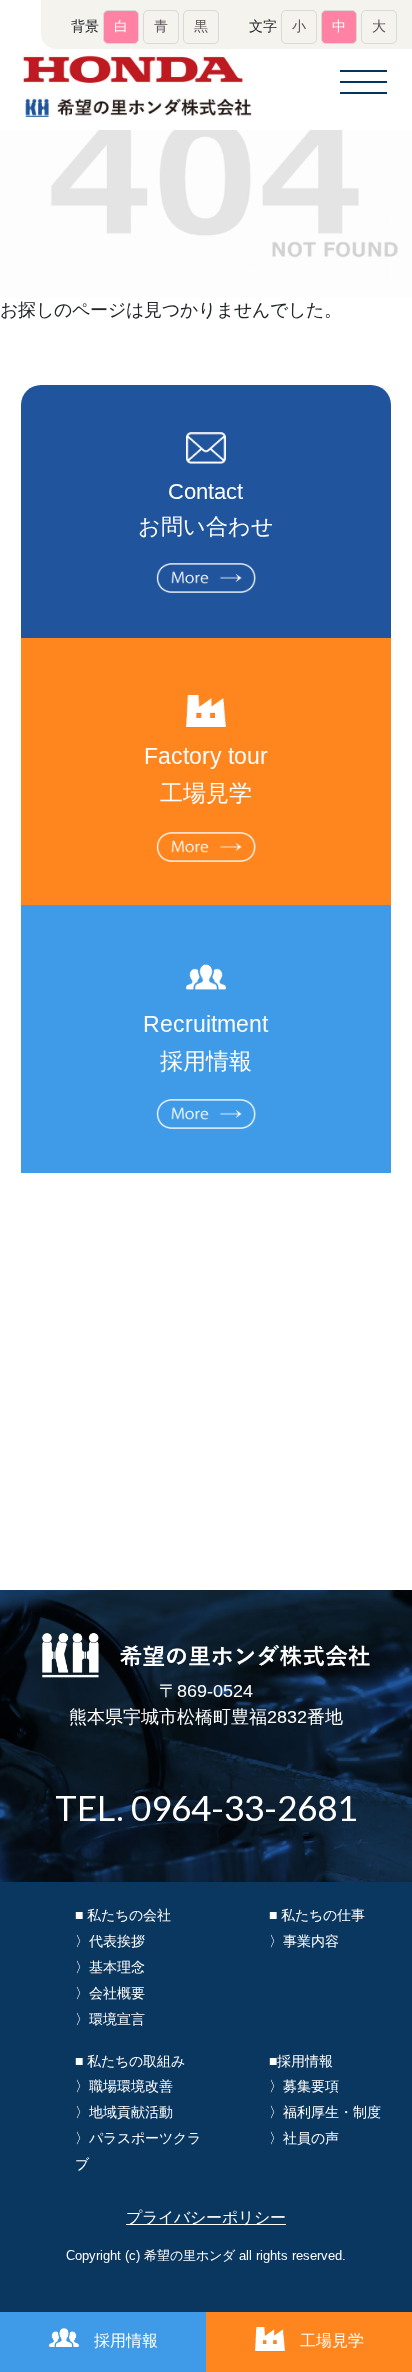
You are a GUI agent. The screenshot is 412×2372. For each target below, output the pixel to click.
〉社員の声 (304, 2138)
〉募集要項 (304, 2086)
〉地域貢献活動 (124, 2112)
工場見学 (332, 2340)
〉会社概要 (110, 1993)
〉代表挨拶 (110, 1941)
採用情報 (126, 2340)
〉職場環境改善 (124, 2086)
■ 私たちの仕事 (317, 1915)
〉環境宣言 (110, 2019)
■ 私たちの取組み (130, 2061)
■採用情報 (301, 2061)
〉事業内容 (304, 1941)
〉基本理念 (110, 1967)
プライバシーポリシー (206, 2217)
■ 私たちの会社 (123, 1915)
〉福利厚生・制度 (325, 2112)
